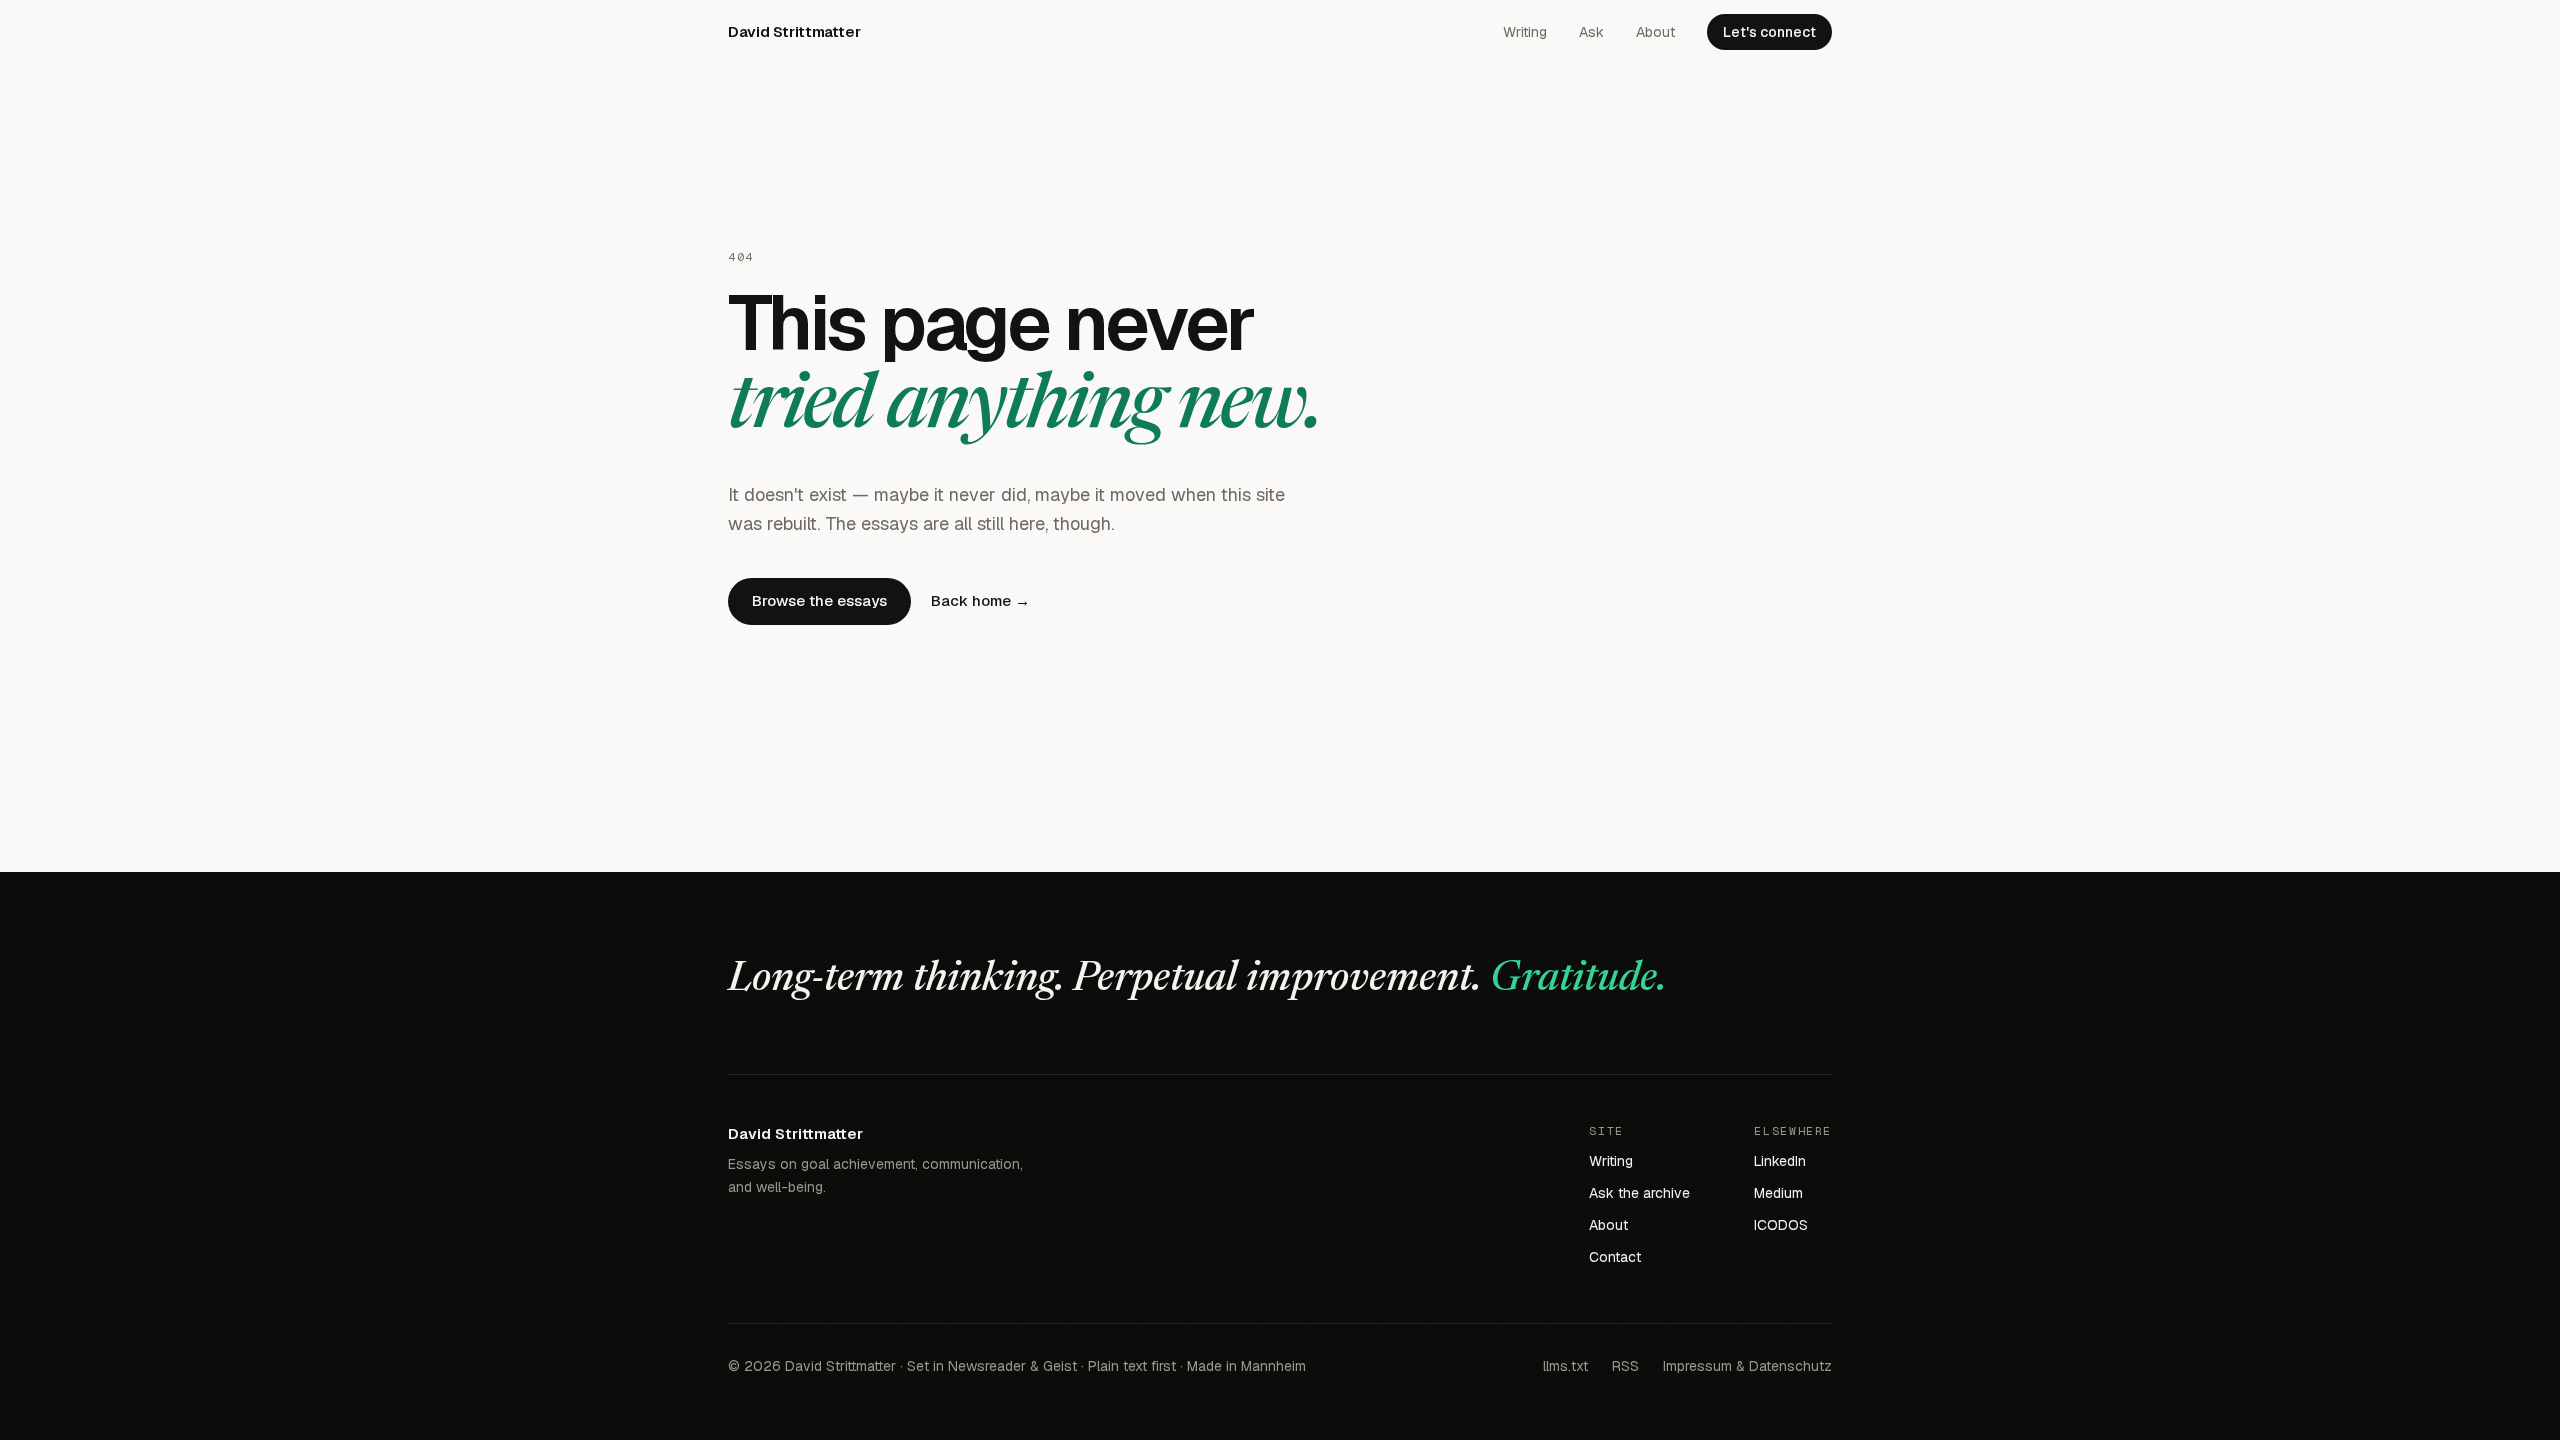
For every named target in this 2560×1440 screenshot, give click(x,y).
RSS (1625, 1366)
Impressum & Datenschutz (1747, 1366)
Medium (1778, 1193)
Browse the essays (819, 600)
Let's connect (1769, 32)
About (1655, 32)
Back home (980, 600)
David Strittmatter (794, 31)
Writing (1525, 32)
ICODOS (1781, 1225)
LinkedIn (1780, 1161)
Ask (1591, 32)
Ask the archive (1639, 1193)
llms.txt (1565, 1366)
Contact (1615, 1257)
